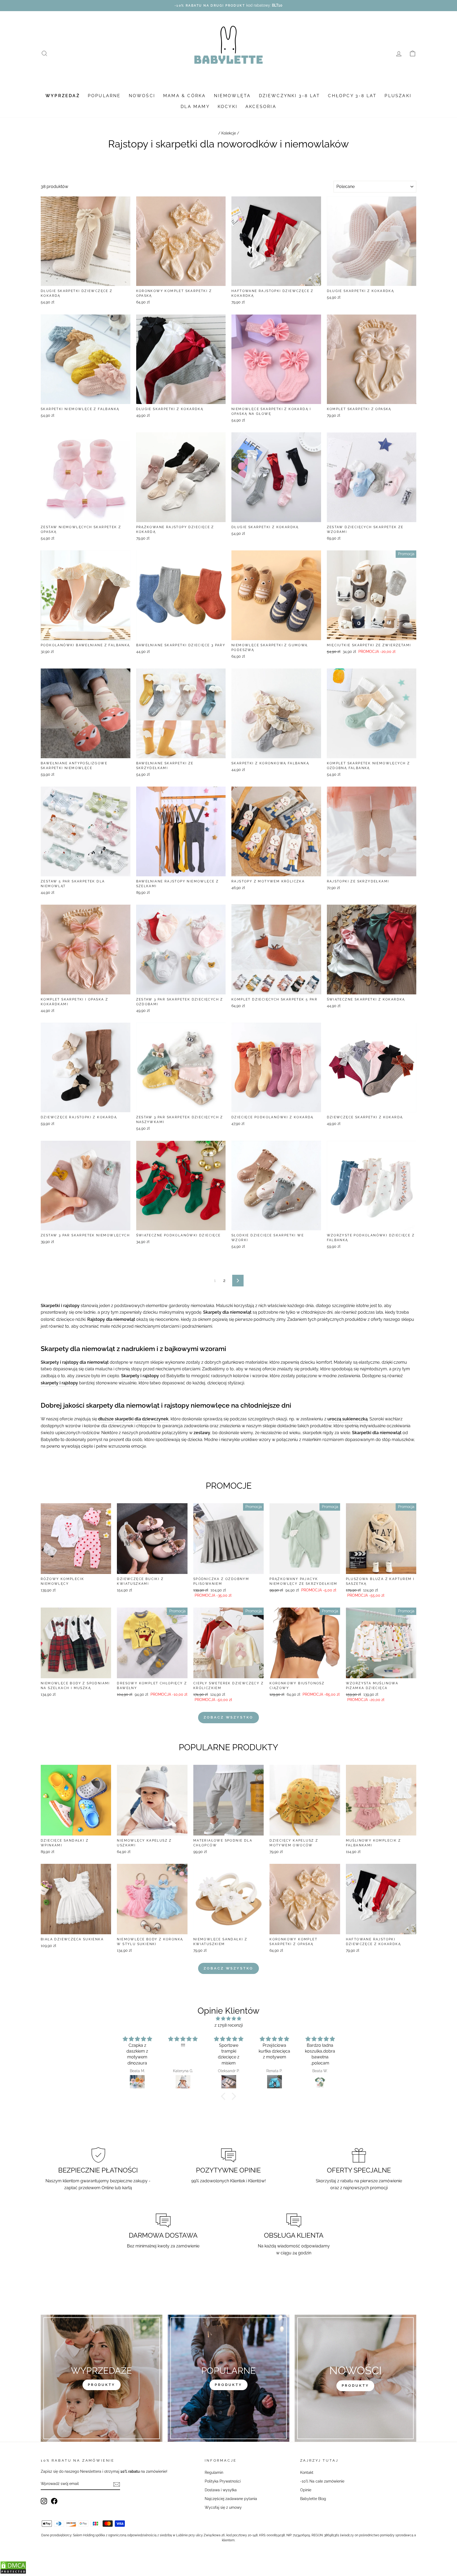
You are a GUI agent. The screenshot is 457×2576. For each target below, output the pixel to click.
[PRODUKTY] (355, 2378)
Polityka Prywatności (223, 2481)
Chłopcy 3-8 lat (352, 96)
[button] (225, 2096)
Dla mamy (195, 107)
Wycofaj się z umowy (223, 2507)
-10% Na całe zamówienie (322, 2481)
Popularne (104, 96)
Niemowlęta (232, 96)
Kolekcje (229, 133)
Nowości (142, 96)
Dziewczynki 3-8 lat (290, 96)
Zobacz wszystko (229, 1717)
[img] (229, 2019)
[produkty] (102, 2378)
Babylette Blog (313, 2499)
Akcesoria (261, 107)
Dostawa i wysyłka (221, 2490)
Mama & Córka (184, 96)
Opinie (306, 2490)
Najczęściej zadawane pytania (231, 2499)
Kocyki (228, 107)
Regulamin (214, 2472)
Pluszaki (398, 96)
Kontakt (307, 2472)
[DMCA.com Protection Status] (13, 2573)
